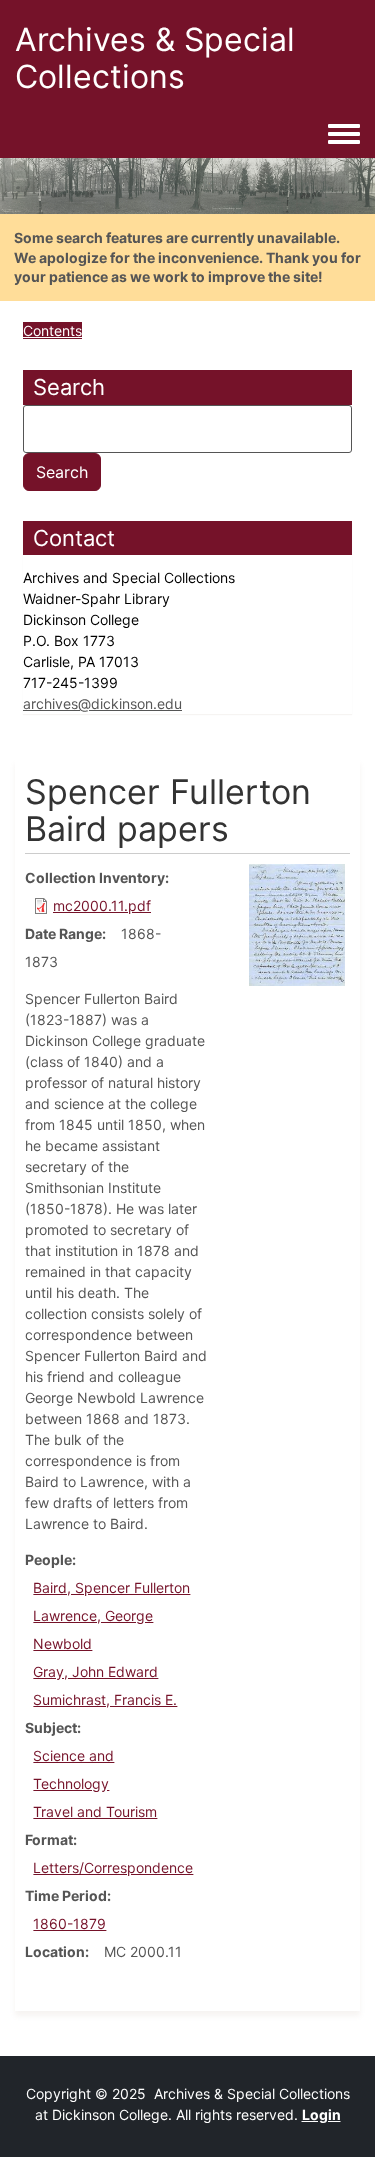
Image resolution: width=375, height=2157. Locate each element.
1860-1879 (69, 1923)
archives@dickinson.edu (102, 703)
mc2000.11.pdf (102, 905)
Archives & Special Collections (155, 58)
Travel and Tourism (95, 1811)
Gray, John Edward (95, 1671)
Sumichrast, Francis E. (105, 1699)
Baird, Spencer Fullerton (111, 1587)
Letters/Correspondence (113, 1867)
